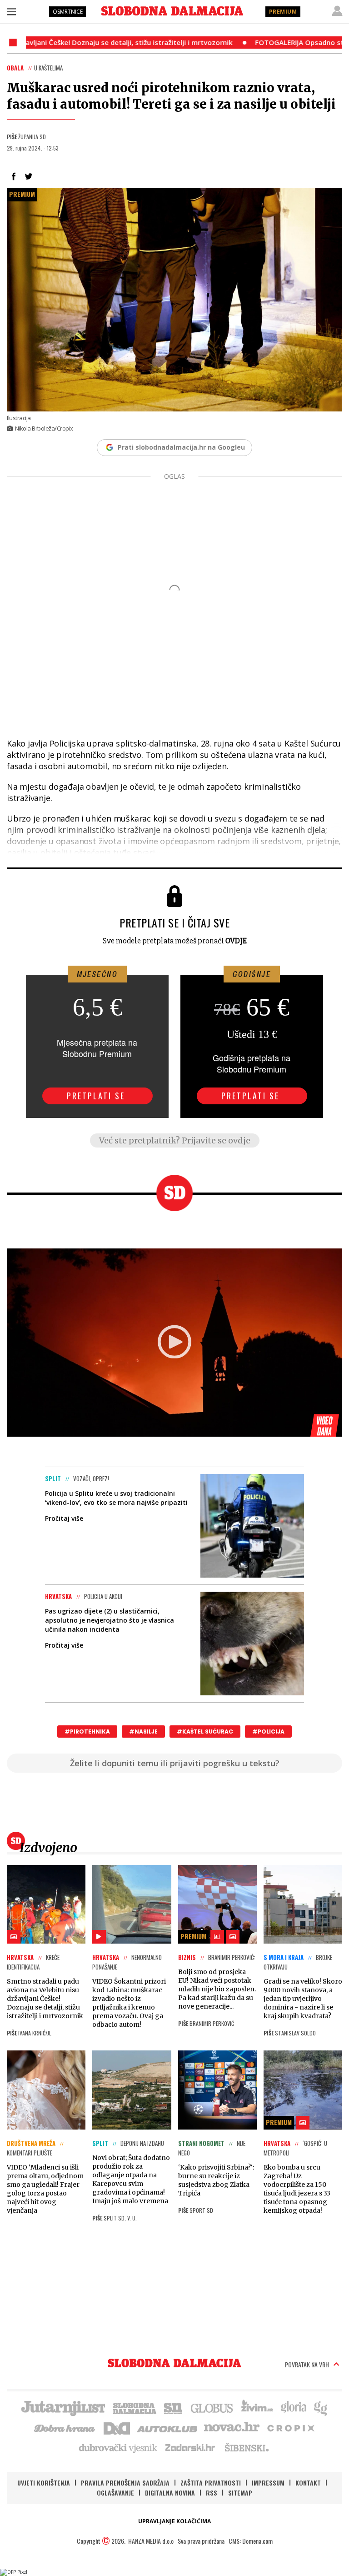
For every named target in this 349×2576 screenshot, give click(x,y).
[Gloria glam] (321, 2407)
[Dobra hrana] (65, 2427)
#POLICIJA (268, 1732)
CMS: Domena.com (251, 2541)
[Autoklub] (168, 2427)
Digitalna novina (170, 2493)
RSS (212, 2493)
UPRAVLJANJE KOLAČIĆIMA (174, 2521)
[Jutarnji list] (63, 2407)
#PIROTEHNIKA (87, 1732)
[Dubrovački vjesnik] (119, 2447)
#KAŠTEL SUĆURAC (205, 1732)
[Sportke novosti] (173, 2407)
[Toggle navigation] (11, 11)
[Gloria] (293, 2407)
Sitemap (240, 2493)
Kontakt (308, 2483)
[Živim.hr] (257, 2407)
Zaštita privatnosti (211, 2483)
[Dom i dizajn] (117, 2427)
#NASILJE (143, 1732)
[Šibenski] (246, 2447)
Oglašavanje (115, 2493)
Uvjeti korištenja (44, 2483)
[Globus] (212, 2407)
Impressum (268, 2483)
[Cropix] (290, 2427)
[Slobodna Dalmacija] (172, 11)
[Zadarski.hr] (190, 2447)
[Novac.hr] (232, 2427)
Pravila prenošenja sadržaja (125, 2483)
